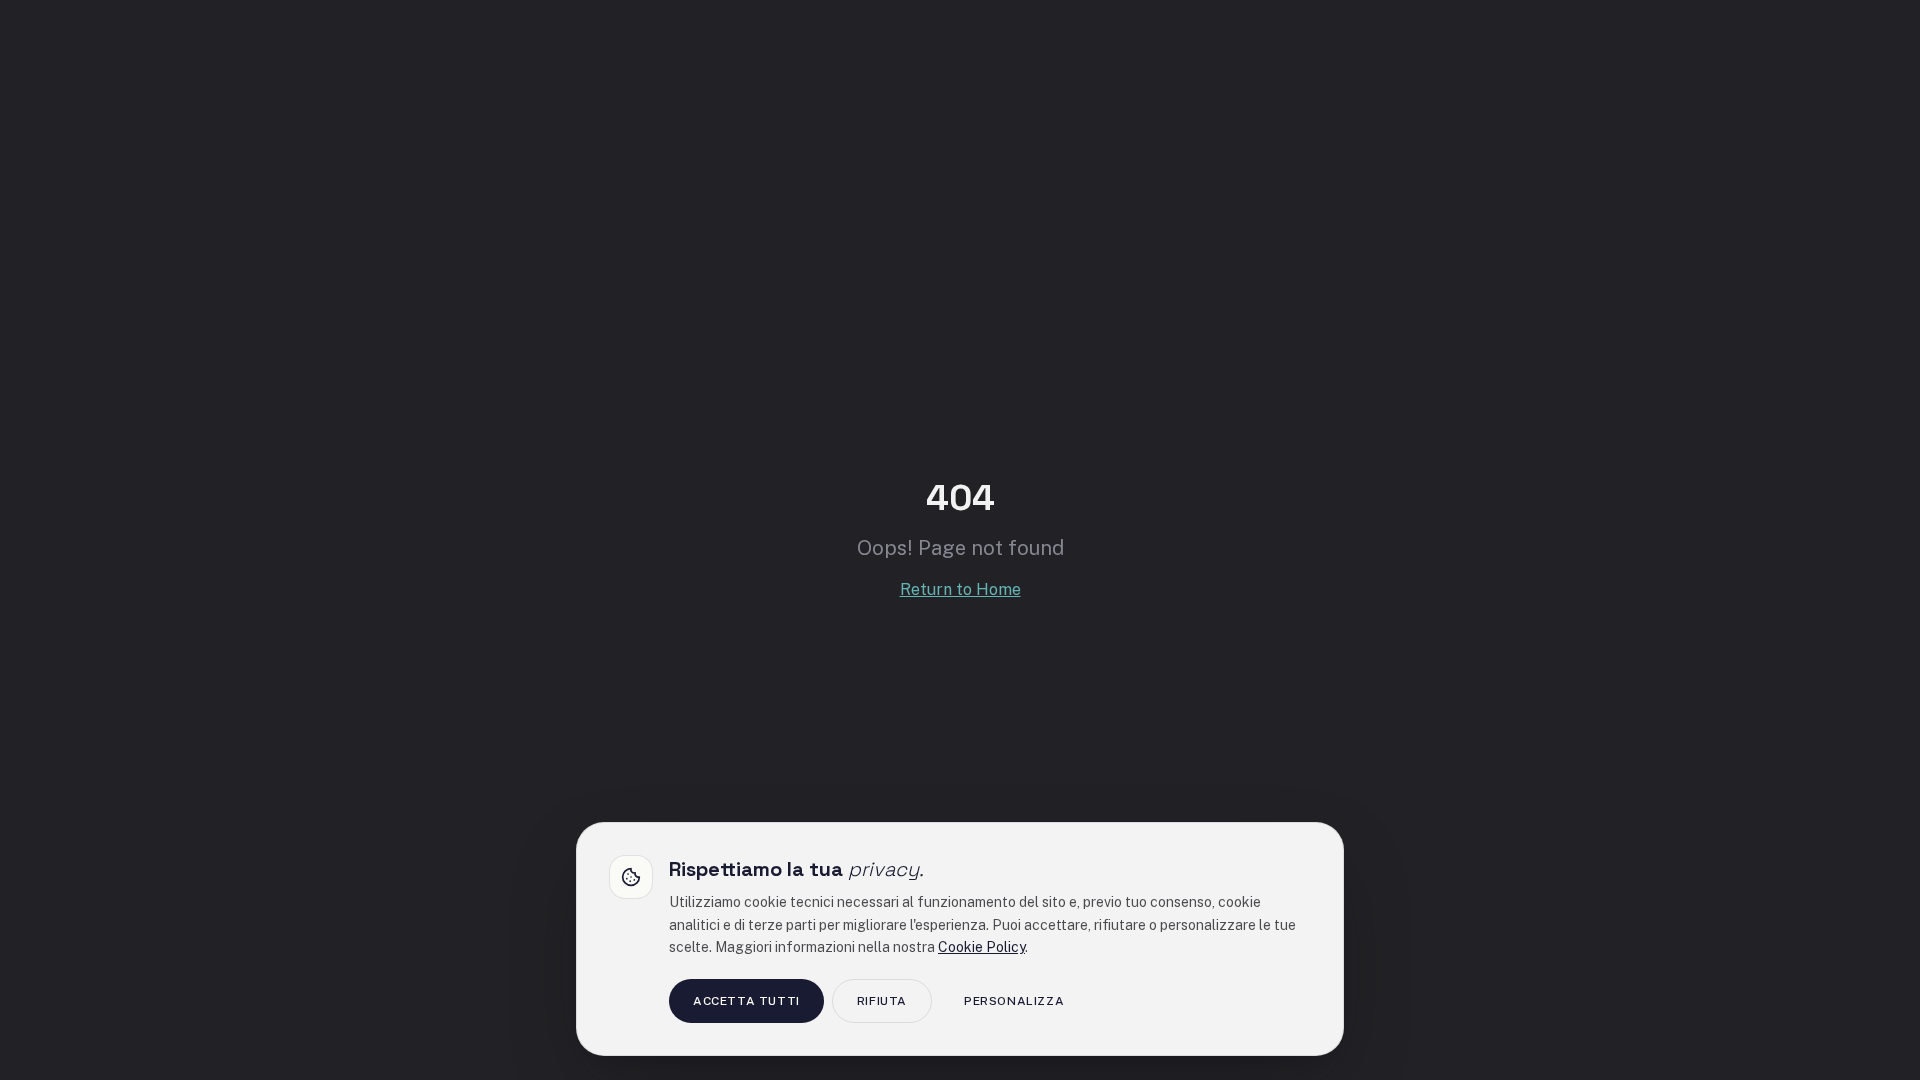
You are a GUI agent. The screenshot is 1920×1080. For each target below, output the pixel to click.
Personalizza (1014, 1001)
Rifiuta (882, 1001)
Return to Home (960, 589)
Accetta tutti (746, 1001)
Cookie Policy (981, 947)
